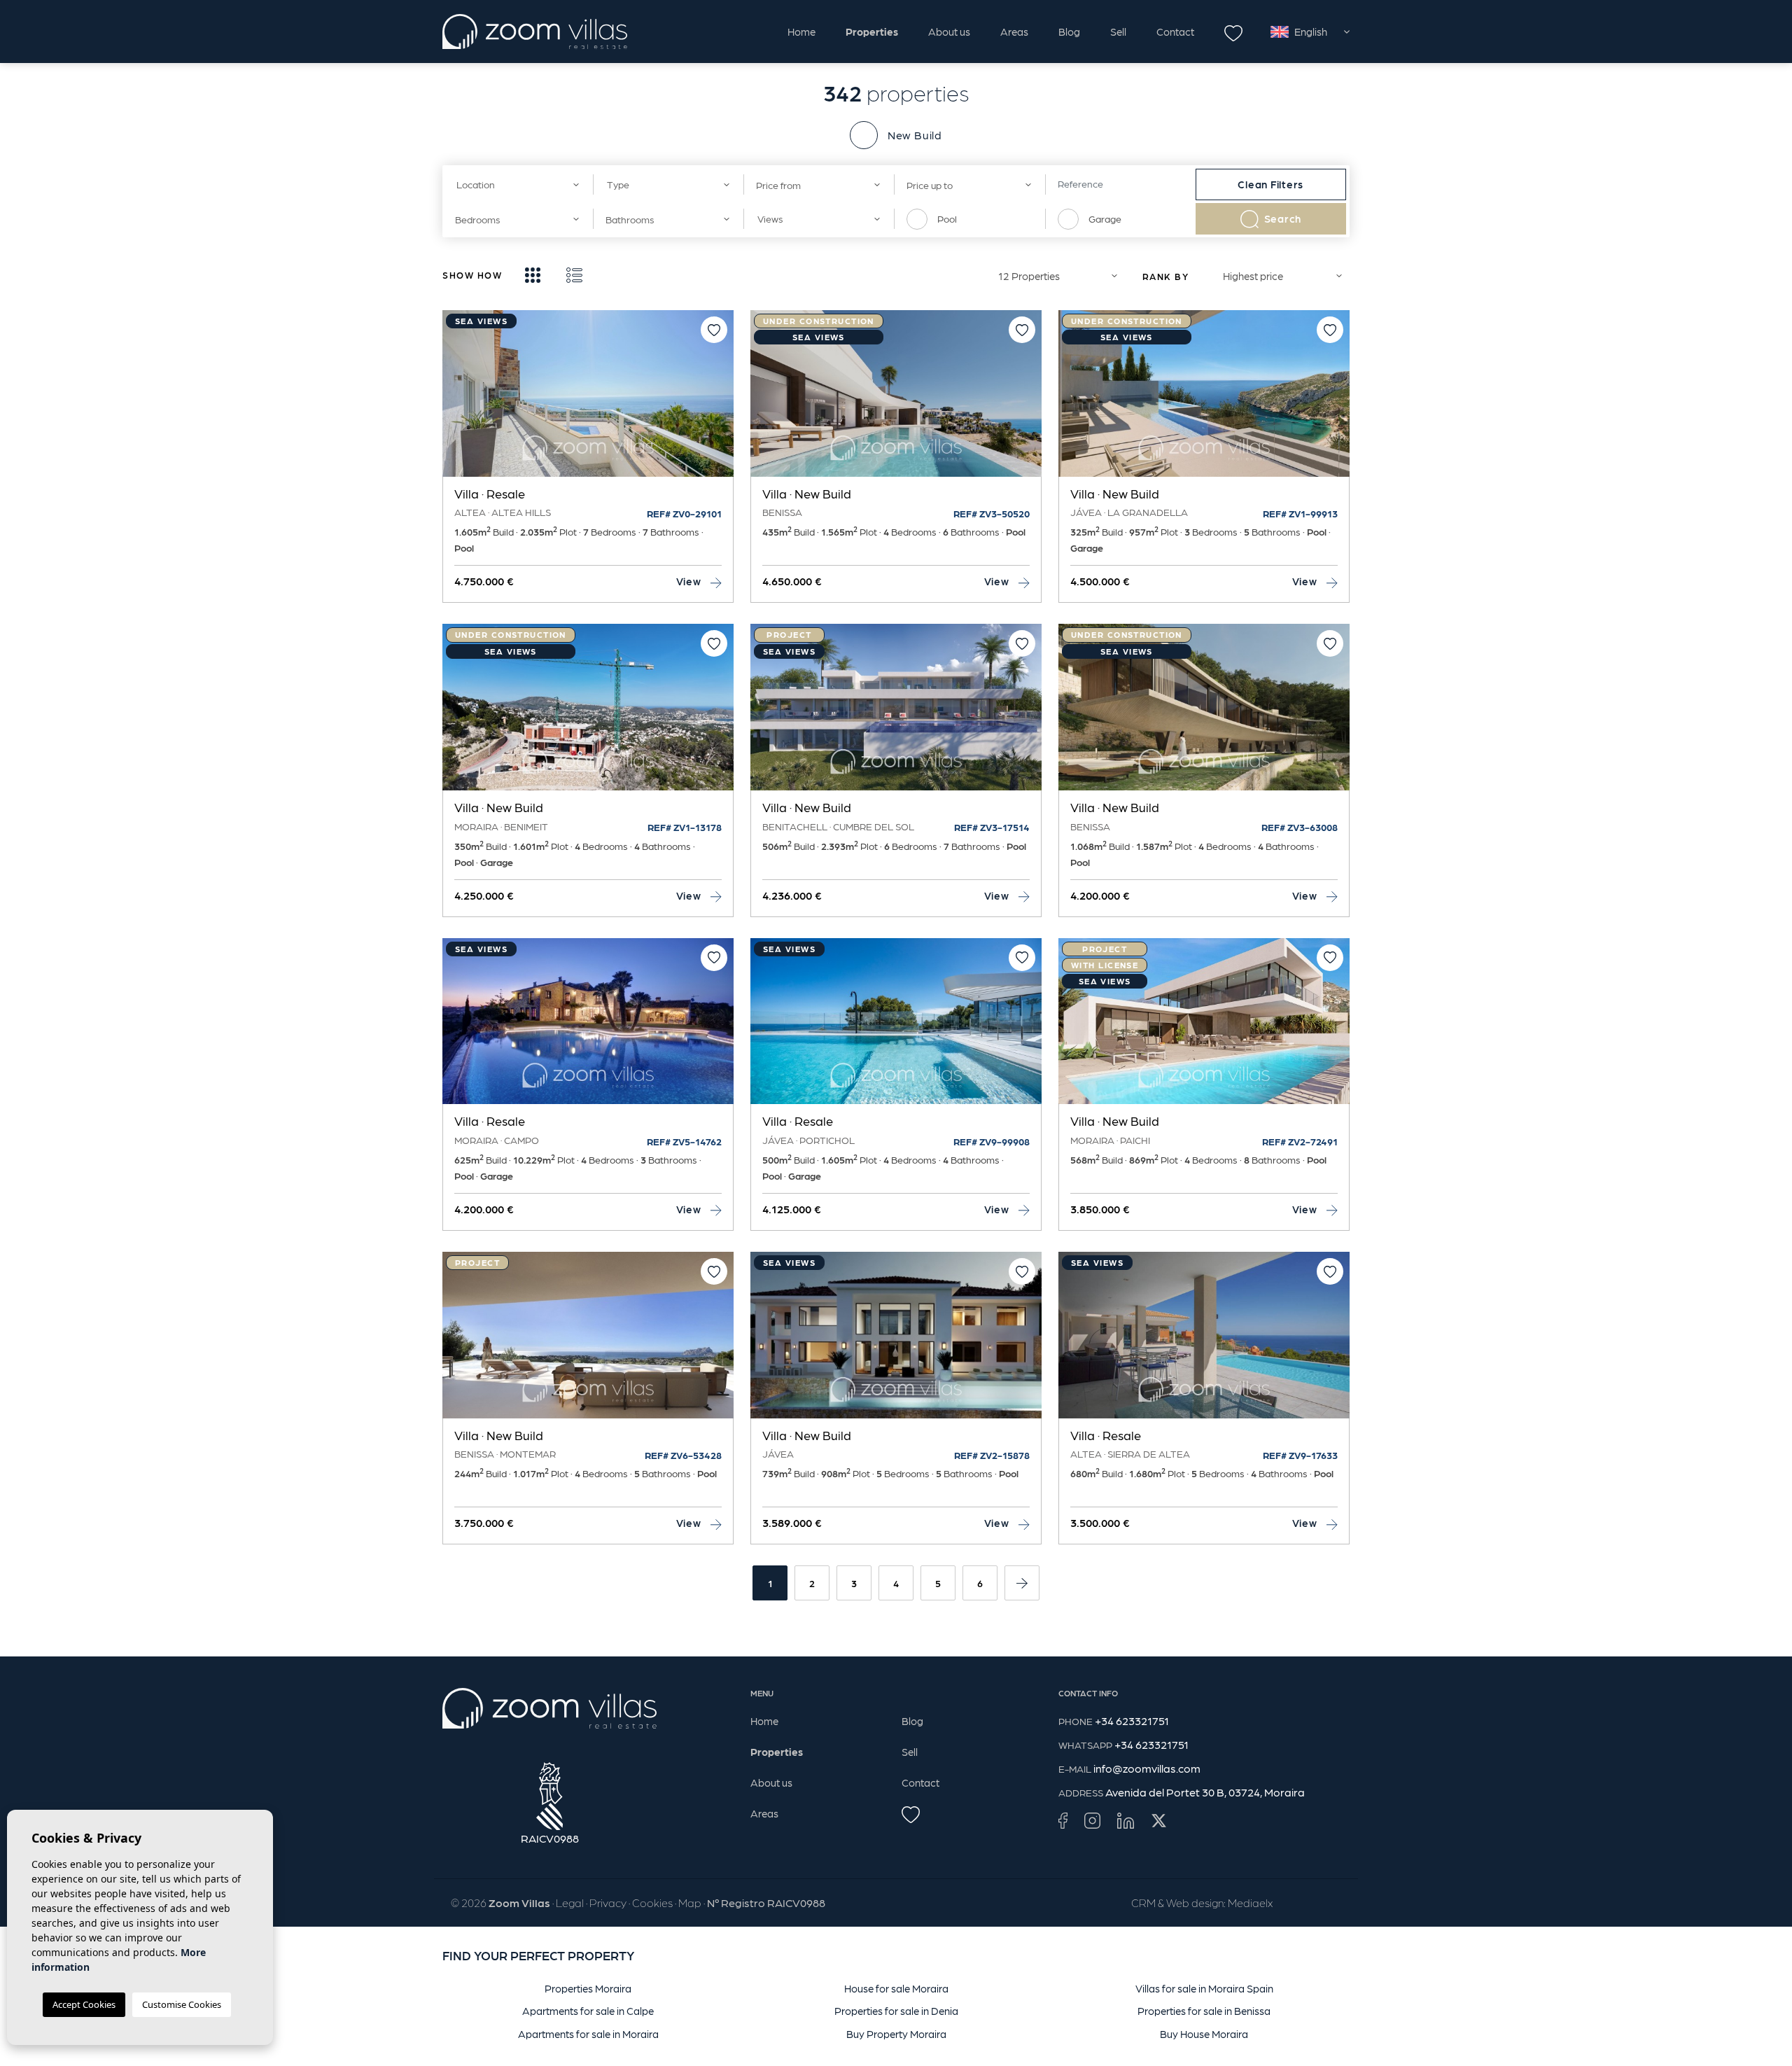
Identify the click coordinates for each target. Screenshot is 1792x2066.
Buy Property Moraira (896, 2034)
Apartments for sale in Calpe (588, 2011)
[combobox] (518, 184)
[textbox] (513, 184)
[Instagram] (1092, 1820)
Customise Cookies (182, 2004)
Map (690, 1903)
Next (720, 400)
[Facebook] (1063, 1820)
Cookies (652, 1903)
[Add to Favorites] (714, 330)
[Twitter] (1159, 1820)
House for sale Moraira (896, 1988)
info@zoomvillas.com (1147, 1768)
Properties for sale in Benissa (1204, 2011)
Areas (1014, 32)
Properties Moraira (588, 1988)
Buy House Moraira (1204, 2034)
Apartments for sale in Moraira (588, 2034)
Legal (570, 1903)
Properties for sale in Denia (896, 2011)
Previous (456, 400)
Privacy (608, 1903)
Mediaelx (1250, 1903)
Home (801, 32)
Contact (1175, 32)
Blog (1069, 32)
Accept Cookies (84, 2004)
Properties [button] (872, 32)
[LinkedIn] (1126, 1820)
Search (1283, 218)
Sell (1118, 32)
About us (949, 32)
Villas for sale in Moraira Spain (1204, 1988)
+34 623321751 (1132, 1720)
